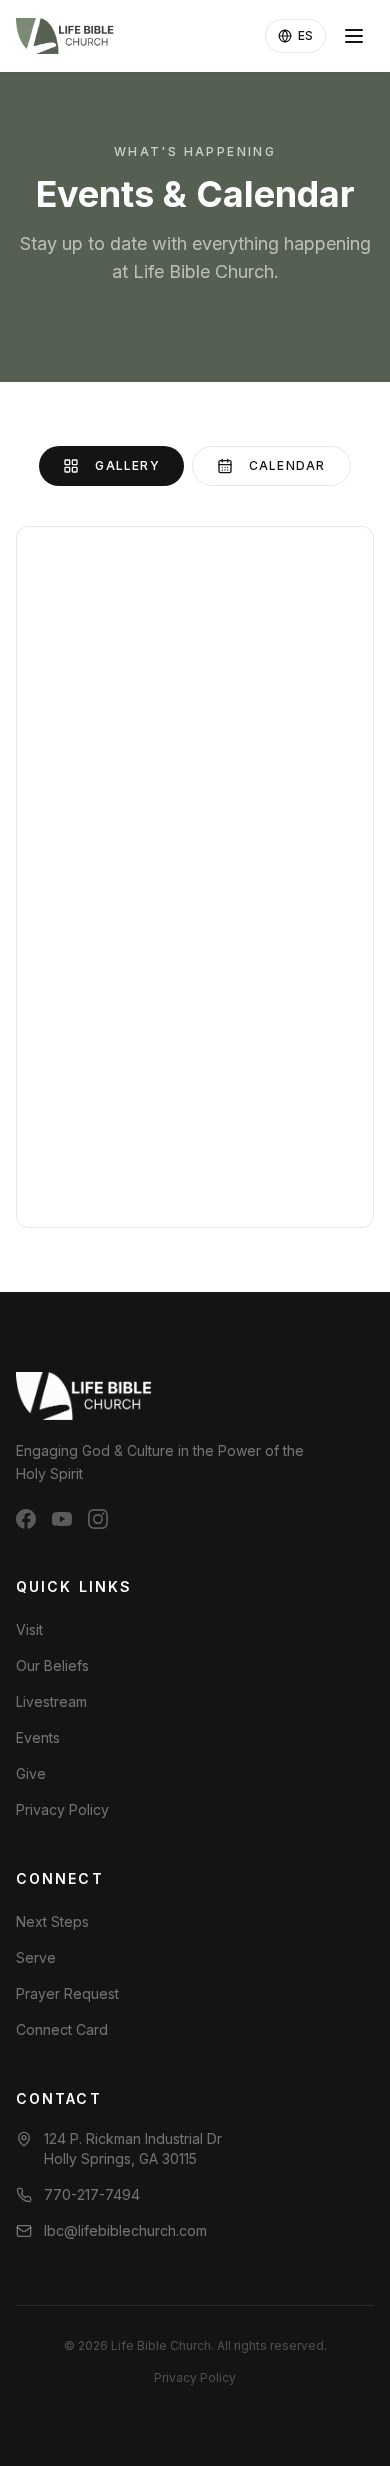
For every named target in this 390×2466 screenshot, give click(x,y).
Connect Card (62, 2029)
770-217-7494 (92, 2194)
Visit (29, 1629)
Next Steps (52, 1921)
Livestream (51, 1701)
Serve (36, 1957)
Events (38, 1737)
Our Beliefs (52, 1665)
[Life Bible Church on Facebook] (26, 1519)
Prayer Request (67, 1993)
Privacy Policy (62, 1809)
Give (31, 1773)
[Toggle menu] (354, 36)
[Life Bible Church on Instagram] (98, 1519)
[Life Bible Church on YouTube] (62, 1519)
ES (305, 35)
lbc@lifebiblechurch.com (125, 2230)
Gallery (127, 465)
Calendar (287, 465)
